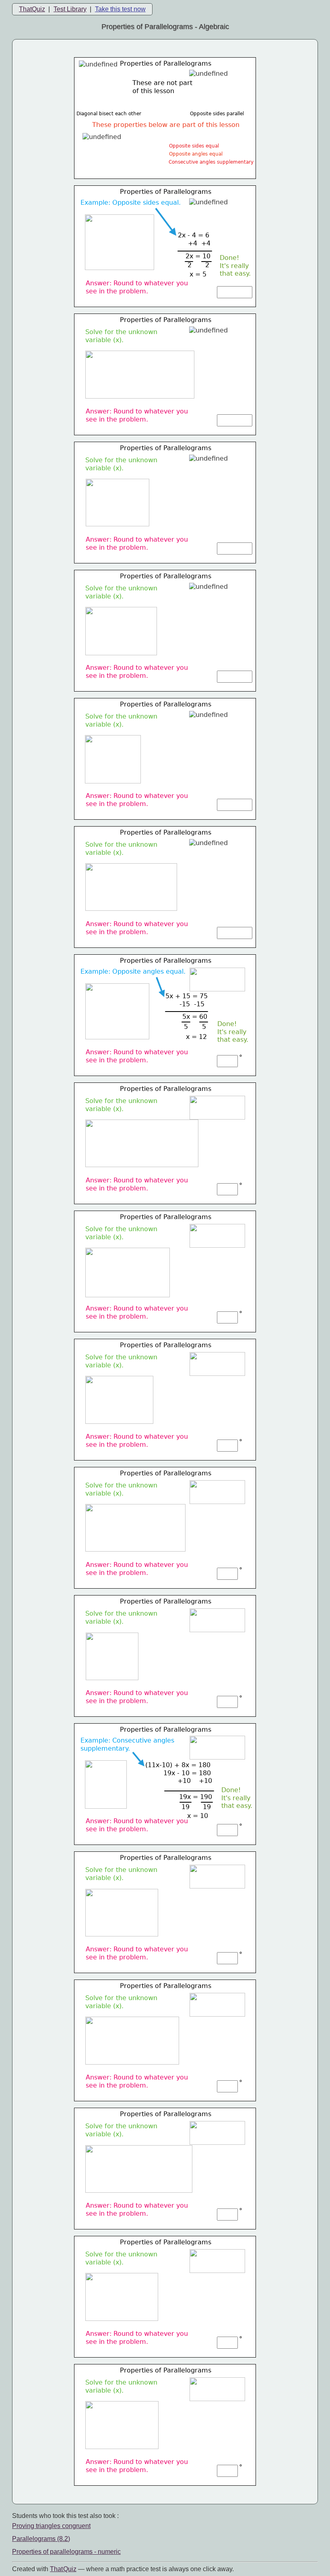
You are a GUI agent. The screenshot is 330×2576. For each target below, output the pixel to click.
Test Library (70, 9)
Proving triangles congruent (51, 2526)
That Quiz (63, 2569)
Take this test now (120, 9)
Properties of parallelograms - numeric (66, 2552)
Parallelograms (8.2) (41, 2539)
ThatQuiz (32, 9)
